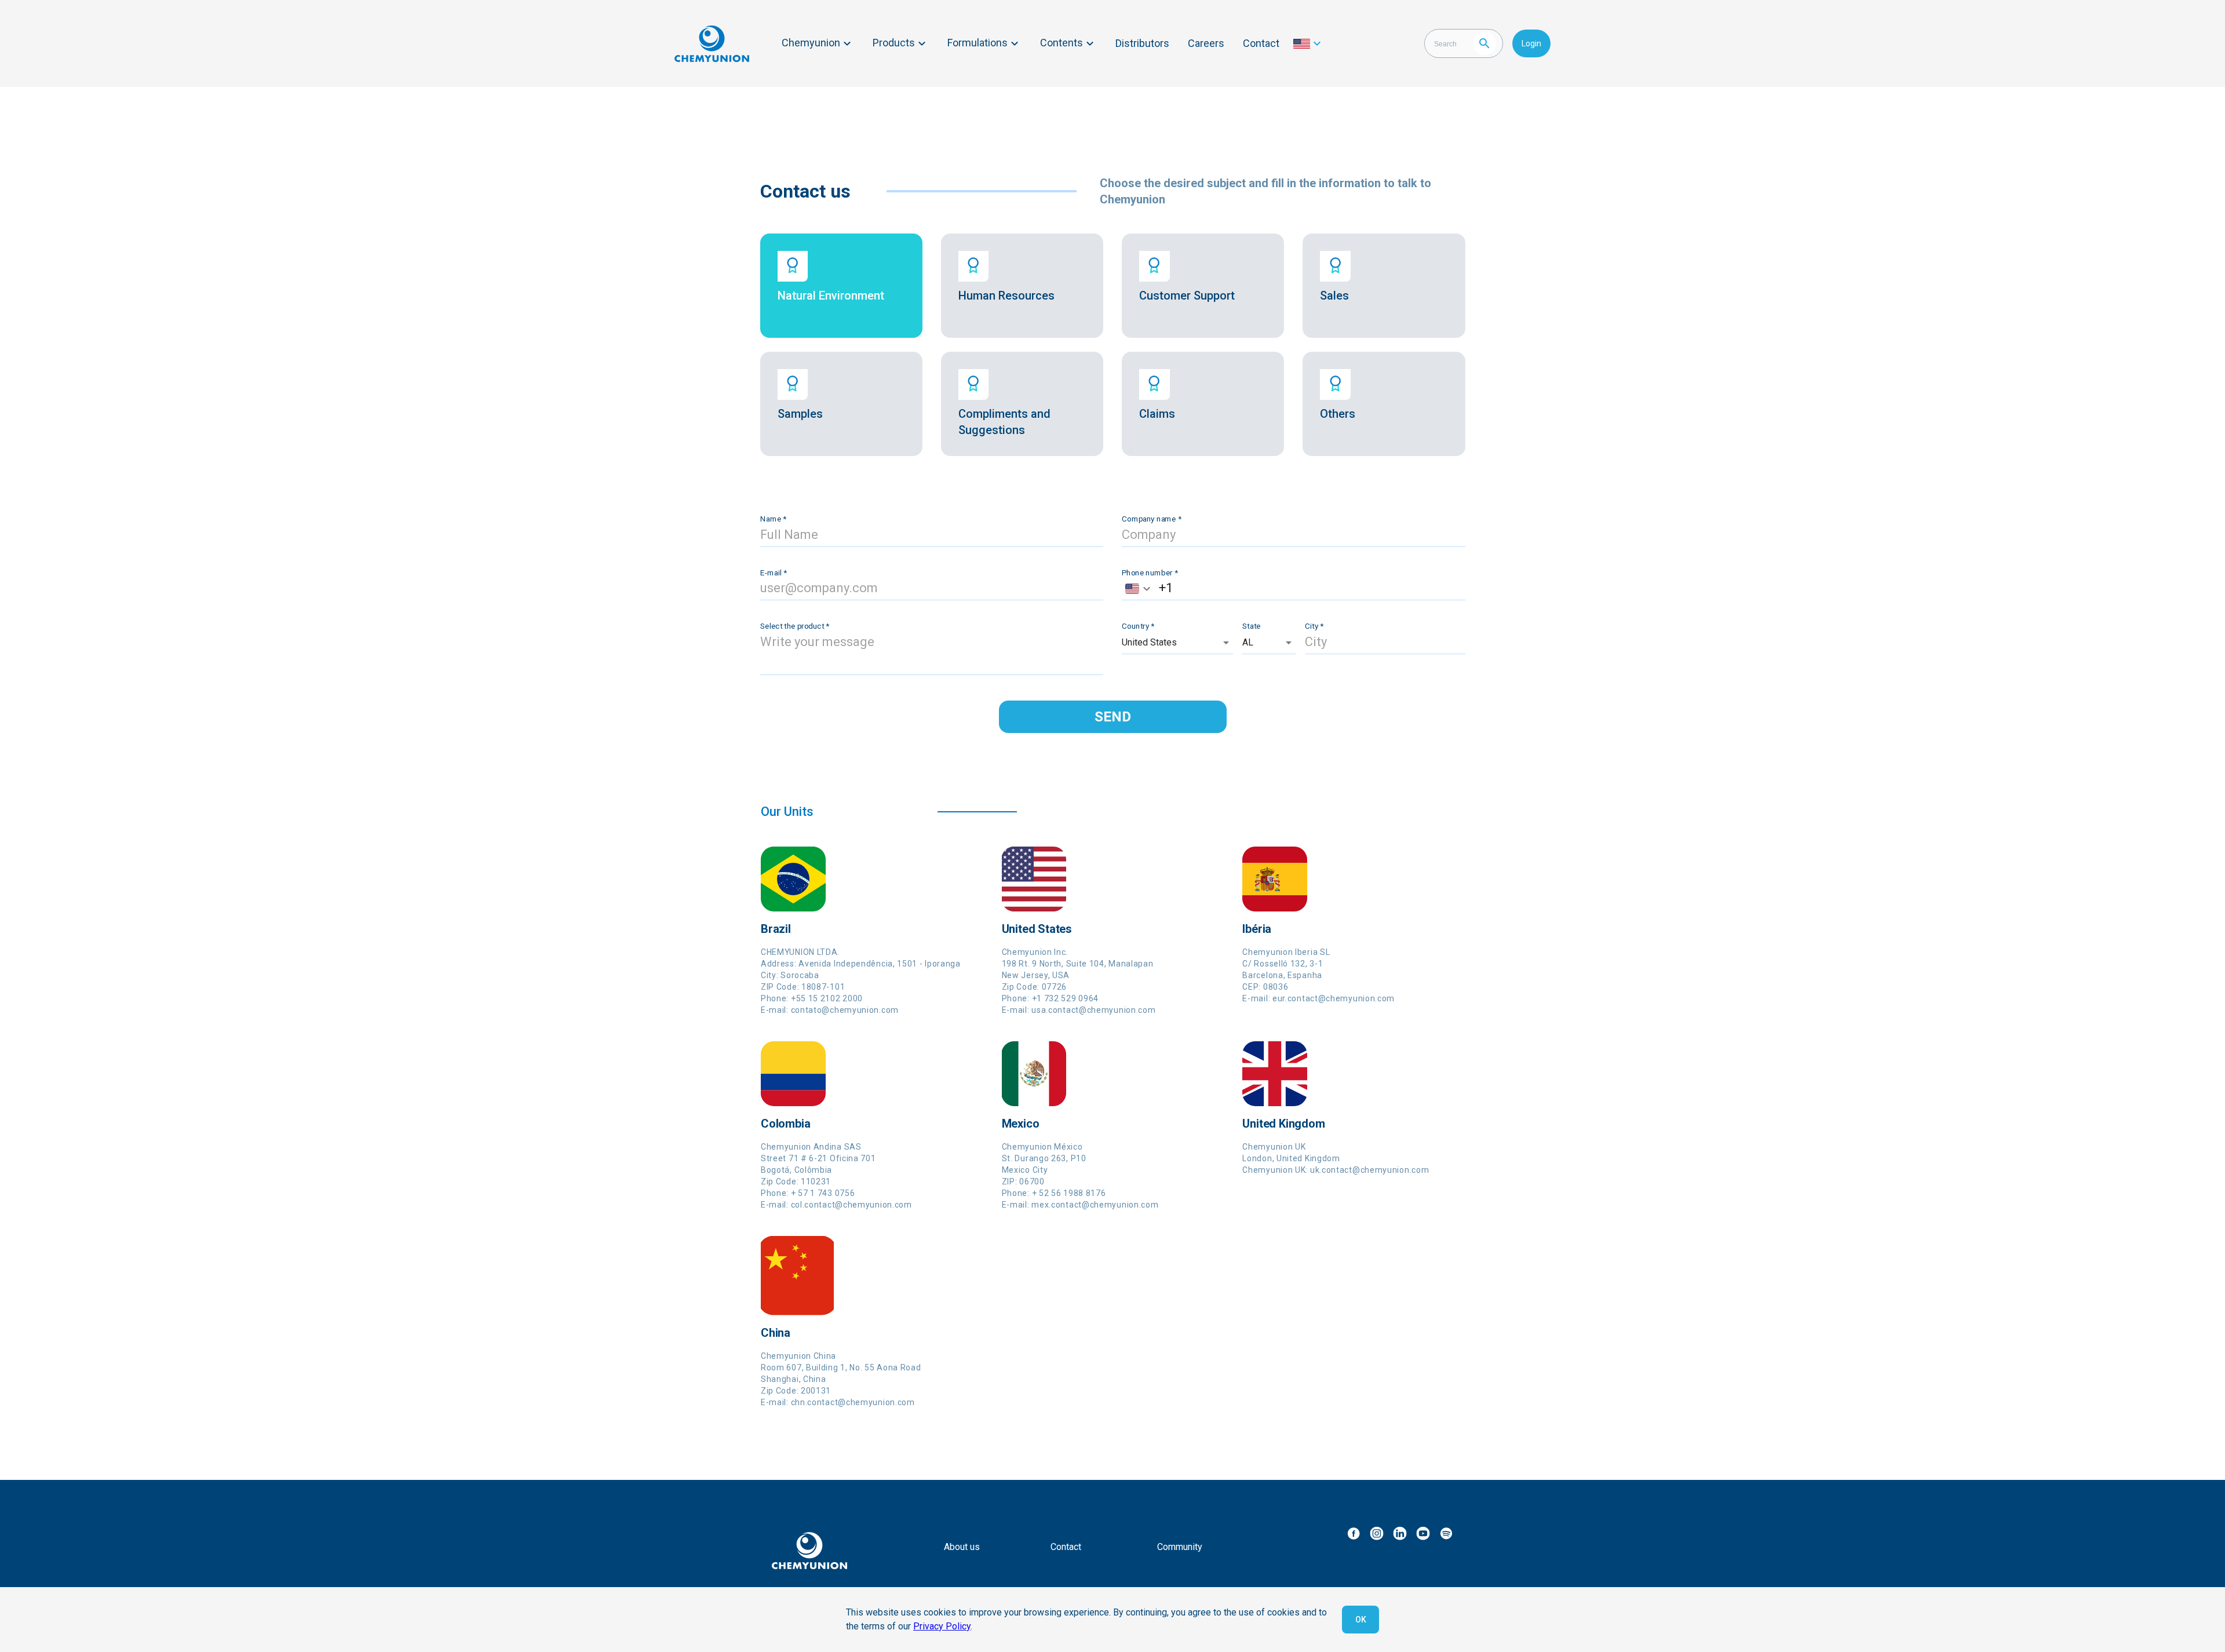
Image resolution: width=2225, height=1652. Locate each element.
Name (773, 519)
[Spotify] (1446, 1533)
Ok (1361, 1620)
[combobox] (1137, 588)
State (1252, 626)
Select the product (795, 626)
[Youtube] (1423, 1533)
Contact (1261, 43)
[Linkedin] (1400, 1533)
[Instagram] (1377, 1533)
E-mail (774, 572)
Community (1180, 1547)
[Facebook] (1354, 1533)
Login (1531, 43)
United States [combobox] (1149, 642)
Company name (1152, 519)
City (1314, 626)
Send (1113, 717)
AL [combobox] (1248, 642)
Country (1138, 626)
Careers (1206, 43)
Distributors (1142, 43)
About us (962, 1547)
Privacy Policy (942, 1626)
